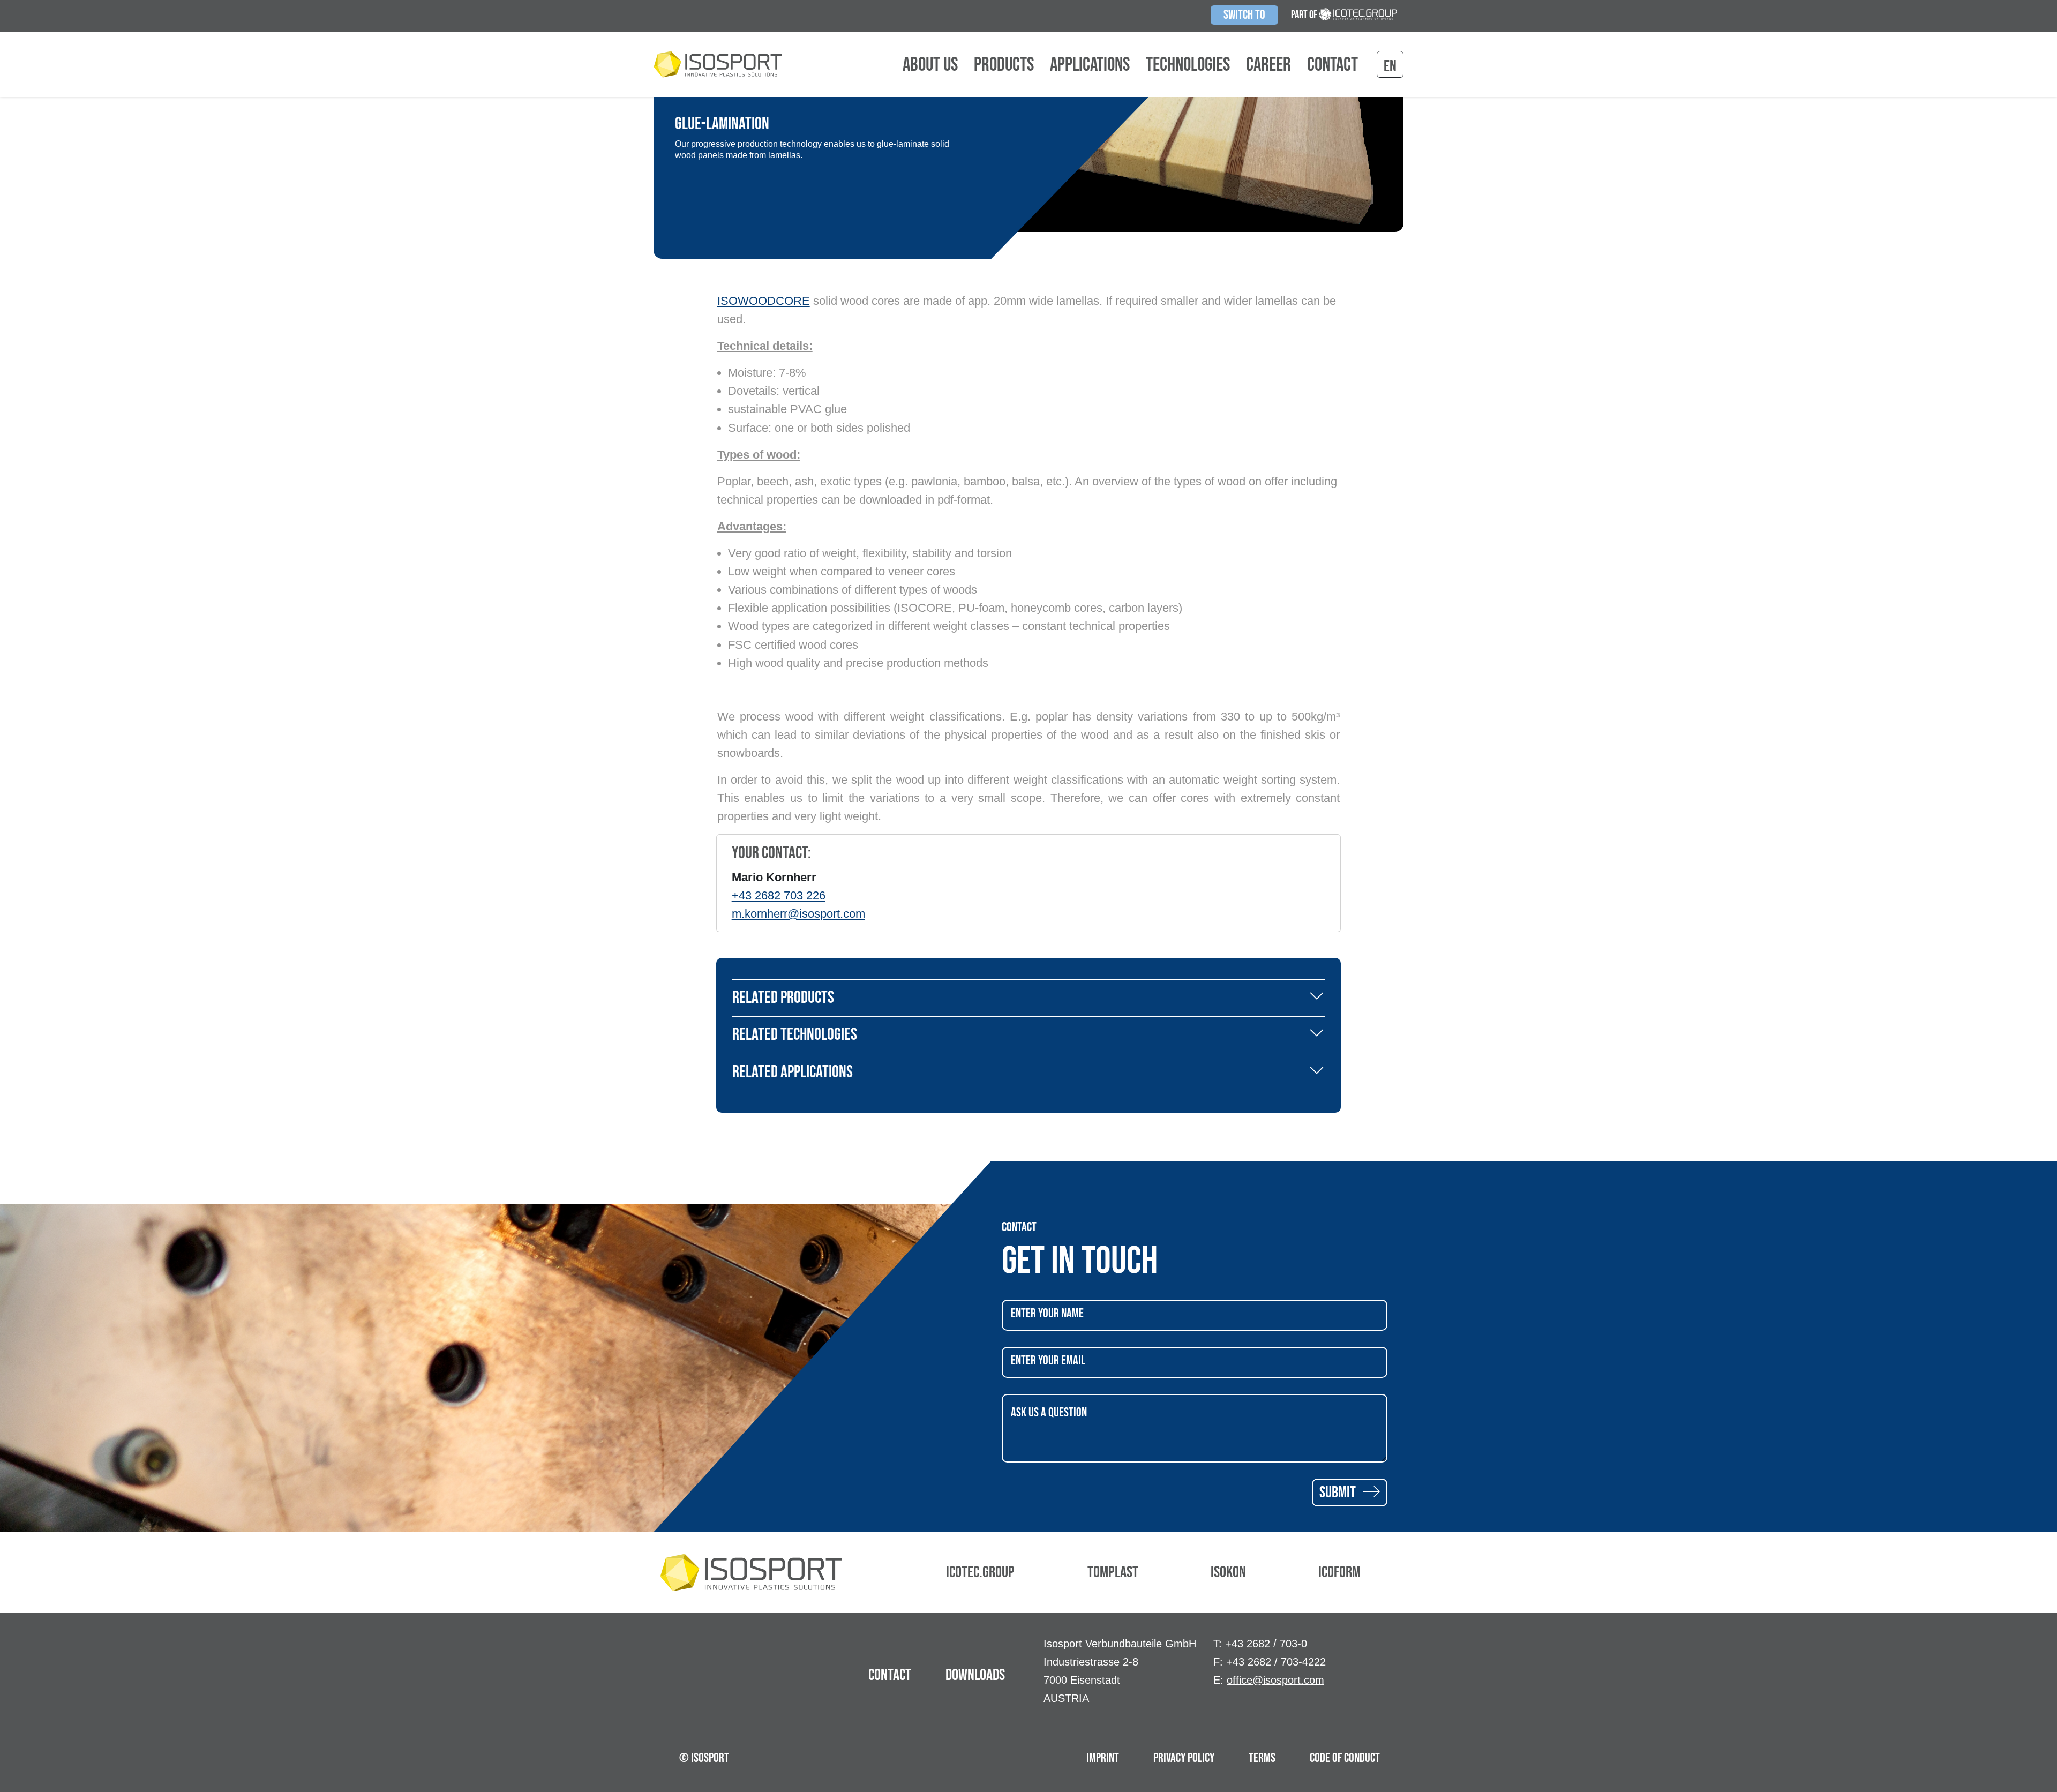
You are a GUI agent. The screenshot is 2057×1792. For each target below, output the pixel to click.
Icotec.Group (980, 1572)
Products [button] (1004, 65)
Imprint (1103, 1758)
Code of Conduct (1345, 1758)
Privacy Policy (1184, 1758)
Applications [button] (1090, 65)
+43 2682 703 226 (779, 895)
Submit (1339, 1493)
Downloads (975, 1675)
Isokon (1228, 1572)
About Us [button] (930, 65)
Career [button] (1268, 65)
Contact (1332, 65)
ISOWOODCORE (764, 301)
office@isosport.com (1275, 1680)
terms (1262, 1758)
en (1390, 66)
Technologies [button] (1188, 65)
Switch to (1244, 15)
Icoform (1339, 1572)
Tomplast (1113, 1572)
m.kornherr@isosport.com (798, 914)
